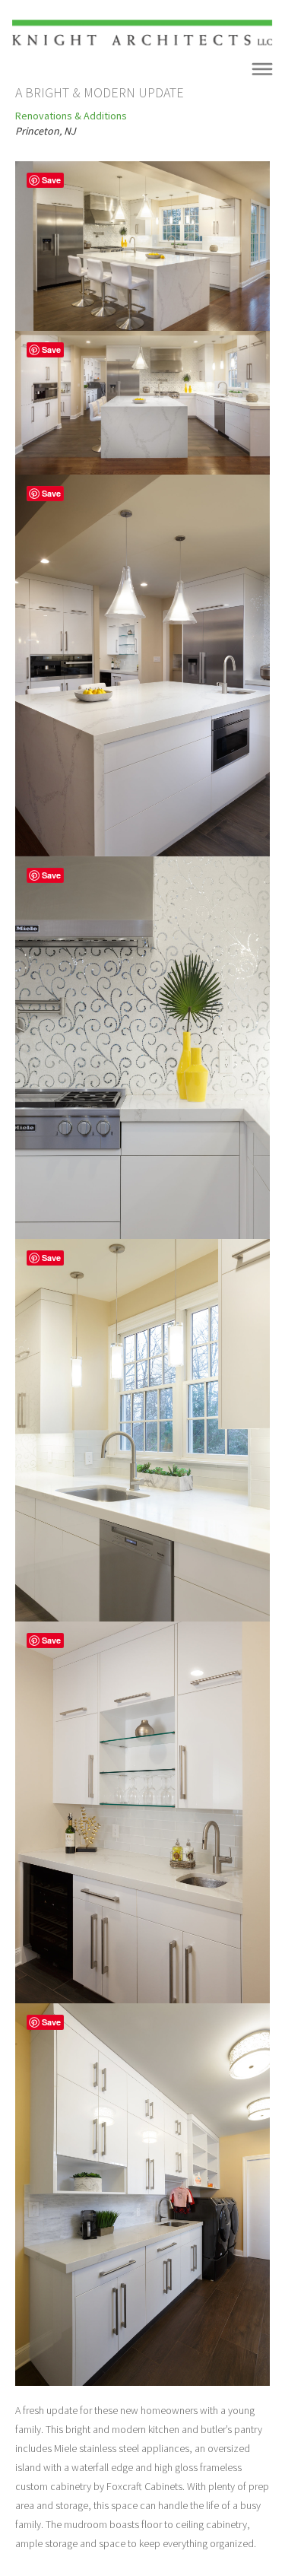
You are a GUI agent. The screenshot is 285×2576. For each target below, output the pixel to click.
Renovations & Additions (71, 116)
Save (51, 180)
